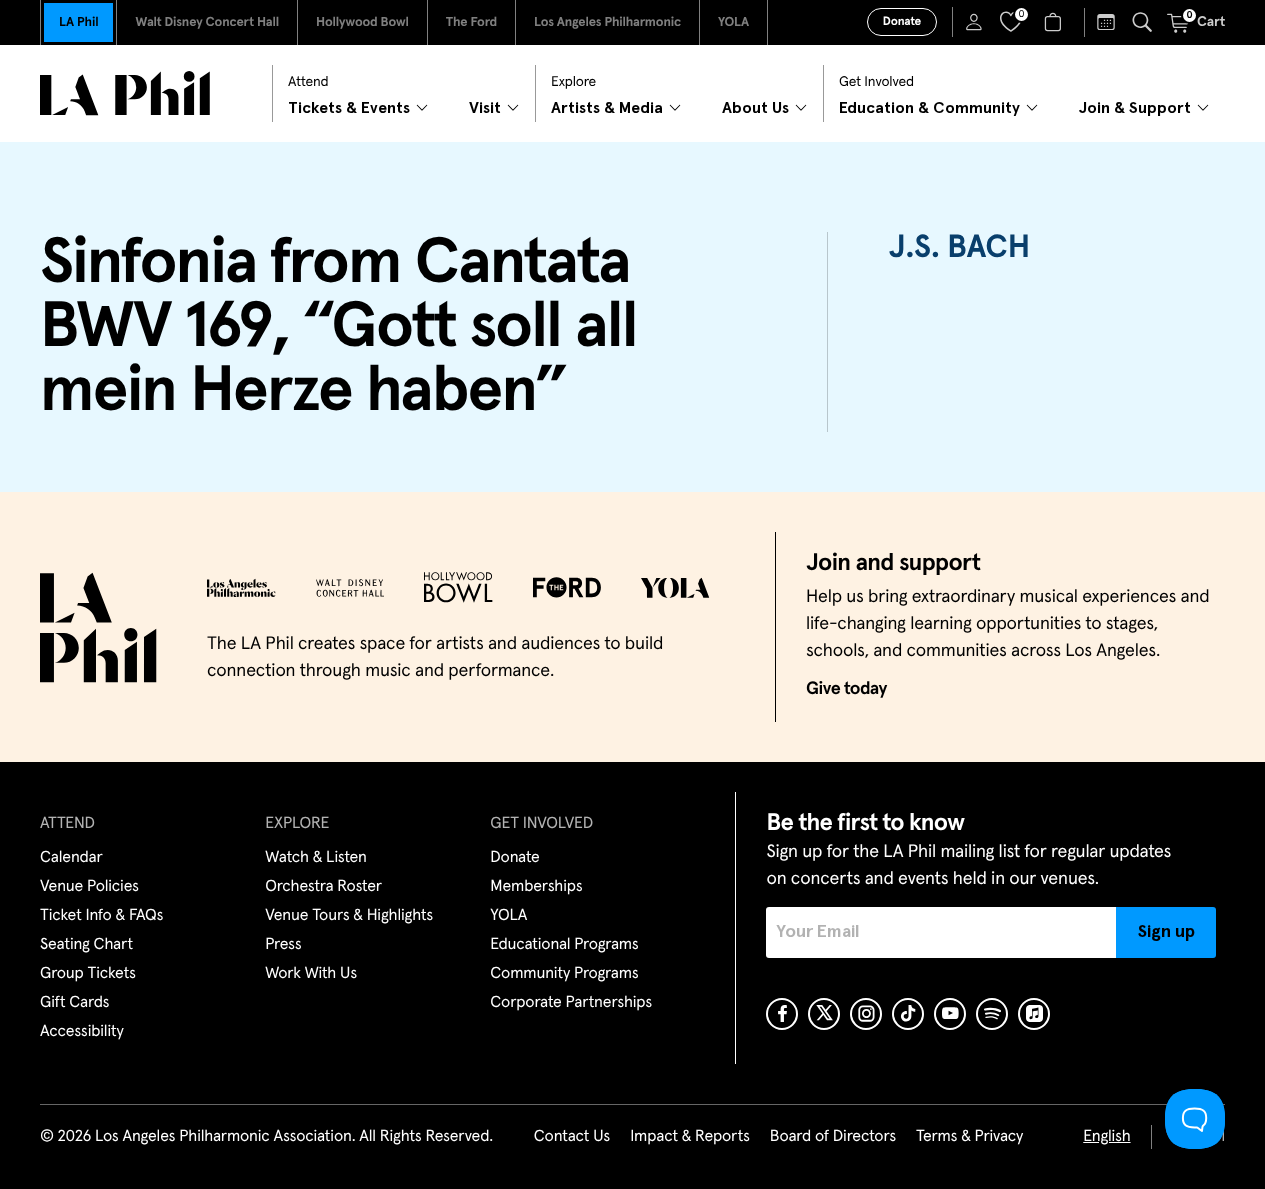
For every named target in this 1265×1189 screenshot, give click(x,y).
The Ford (471, 22)
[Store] (1055, 22)
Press (283, 945)
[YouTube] (950, 1014)
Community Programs (564, 974)
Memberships (536, 887)
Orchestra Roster (323, 887)
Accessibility (82, 1032)
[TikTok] (908, 1014)
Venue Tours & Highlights (349, 916)
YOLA (733, 22)
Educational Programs (564, 945)
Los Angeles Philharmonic (607, 22)
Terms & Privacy (969, 1137)
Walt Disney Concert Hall (207, 22)
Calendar (71, 858)
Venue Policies (89, 887)
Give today (846, 689)
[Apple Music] (1034, 1014)
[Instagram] (866, 1014)
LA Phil (78, 22)
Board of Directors (833, 1137)
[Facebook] (782, 1014)
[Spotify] (992, 1014)
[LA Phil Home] (125, 93)
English (1106, 1137)
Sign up (1166, 932)
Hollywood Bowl (362, 22)
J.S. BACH (959, 248)
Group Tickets (88, 974)
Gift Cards (74, 1003)
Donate (902, 22)
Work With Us (311, 974)
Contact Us (572, 1137)
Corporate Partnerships (571, 1003)
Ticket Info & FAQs (101, 916)
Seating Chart (86, 945)
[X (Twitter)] (824, 1014)
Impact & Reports (690, 1137)
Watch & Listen (316, 858)
